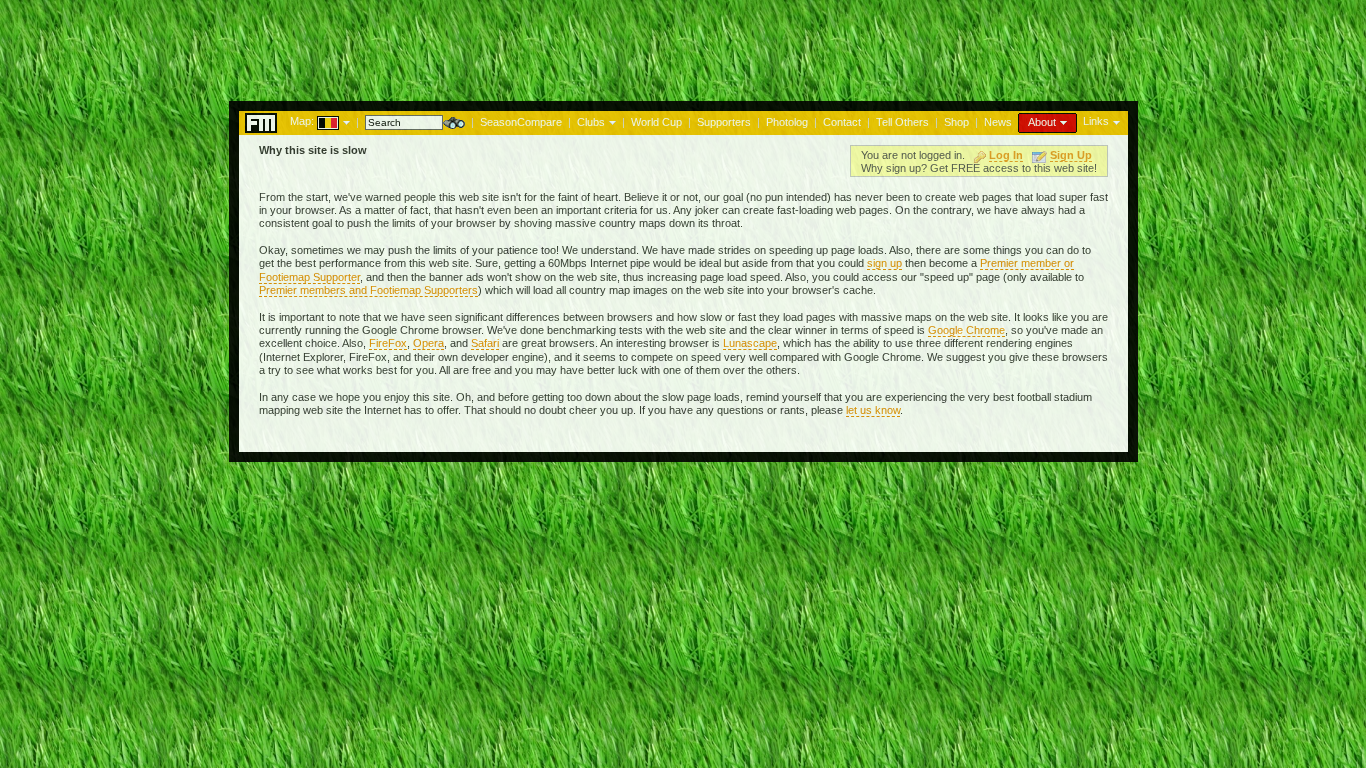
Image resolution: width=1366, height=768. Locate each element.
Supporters (724, 122)
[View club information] (610, 121)
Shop (956, 122)
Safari (485, 343)
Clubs (591, 122)
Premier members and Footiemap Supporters (368, 290)
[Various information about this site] (1061, 121)
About (1042, 122)
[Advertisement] (683, 45)
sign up (884, 263)
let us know (873, 410)
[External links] (1114, 121)
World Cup (656, 122)
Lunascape (750, 343)
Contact (842, 122)
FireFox (388, 343)
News (998, 122)
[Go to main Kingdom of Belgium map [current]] (315, 121)
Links (1096, 121)
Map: (302, 121)
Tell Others (902, 122)
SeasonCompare (521, 122)
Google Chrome (966, 330)
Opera (428, 343)
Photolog (787, 122)
